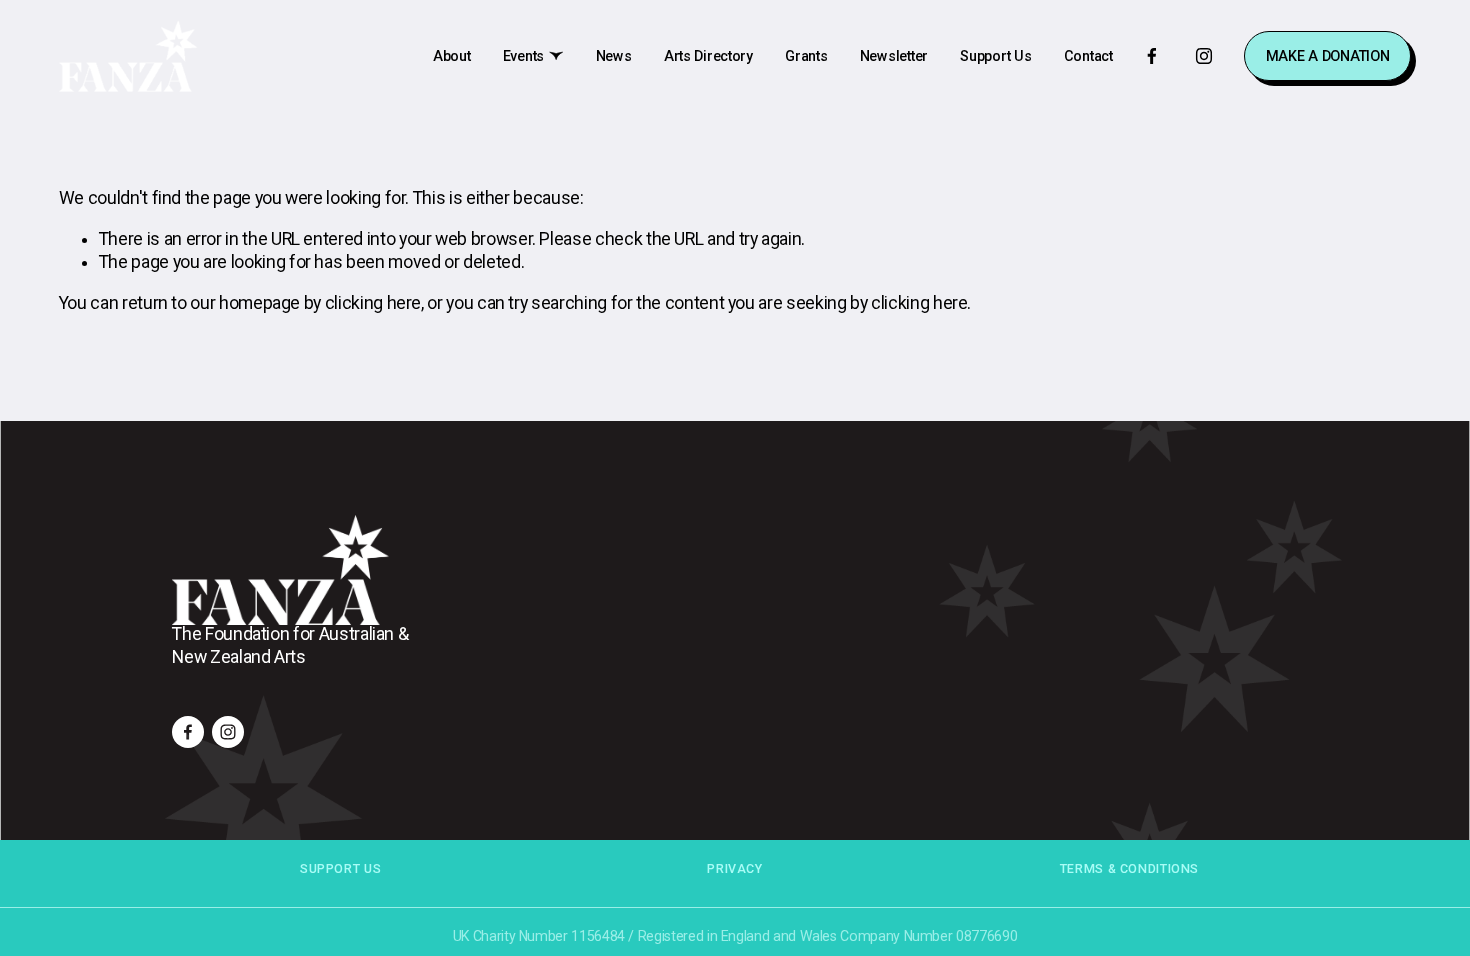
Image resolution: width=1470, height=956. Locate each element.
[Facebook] (1152, 56)
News (614, 56)
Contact (1088, 56)
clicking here (373, 303)
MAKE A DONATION (1328, 56)
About (452, 56)
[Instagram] (1204, 56)
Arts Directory (708, 56)
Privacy (734, 868)
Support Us (995, 56)
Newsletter (894, 56)
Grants (806, 56)
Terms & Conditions (1129, 868)
